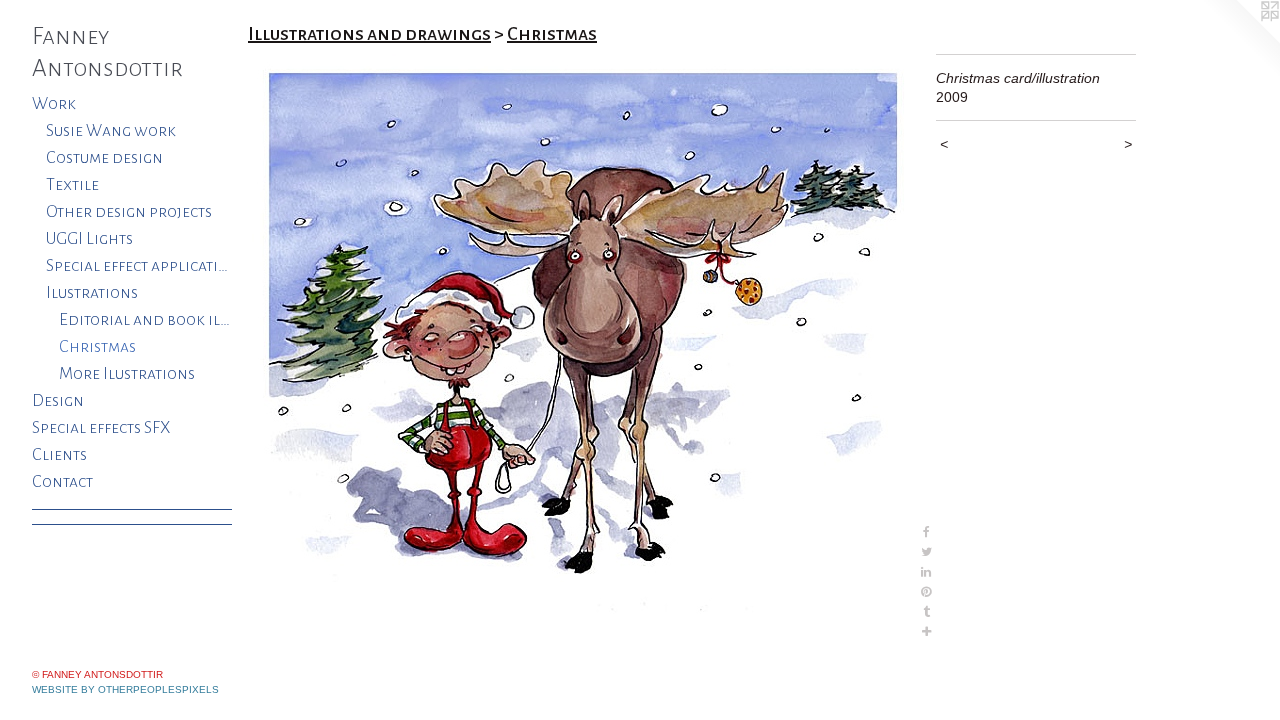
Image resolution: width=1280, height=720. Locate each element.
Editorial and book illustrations (145, 320)
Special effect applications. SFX (139, 266)
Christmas (97, 347)
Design (58, 401)
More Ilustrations (127, 374)
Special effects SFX (101, 428)
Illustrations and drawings (369, 34)
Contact (62, 482)
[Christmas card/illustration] (582, 348)
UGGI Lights (89, 239)
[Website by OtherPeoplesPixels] (1240, 40)
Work (54, 104)
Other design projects (129, 212)
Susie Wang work (111, 131)
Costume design (104, 158)
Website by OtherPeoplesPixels (125, 689)
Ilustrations (92, 293)
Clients (59, 455)
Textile (72, 185)
